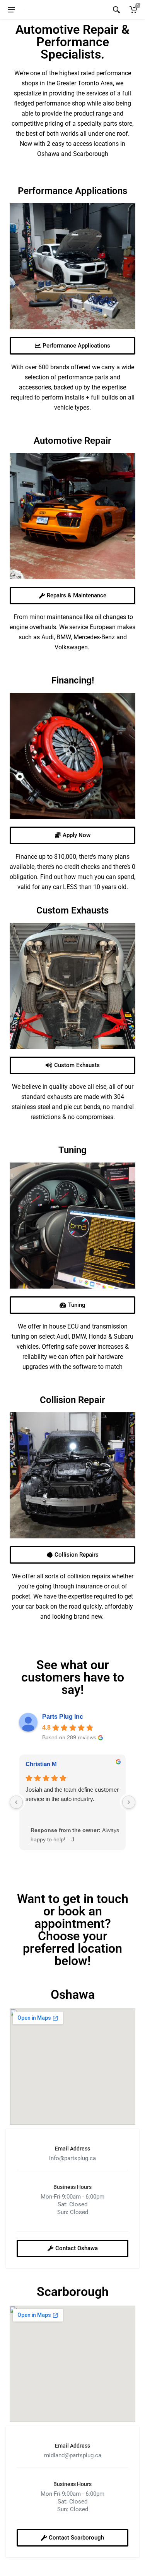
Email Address (72, 2149)
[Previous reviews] (16, 1802)
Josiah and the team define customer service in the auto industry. (72, 1794)
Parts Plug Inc (63, 1717)
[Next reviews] (129, 1802)
